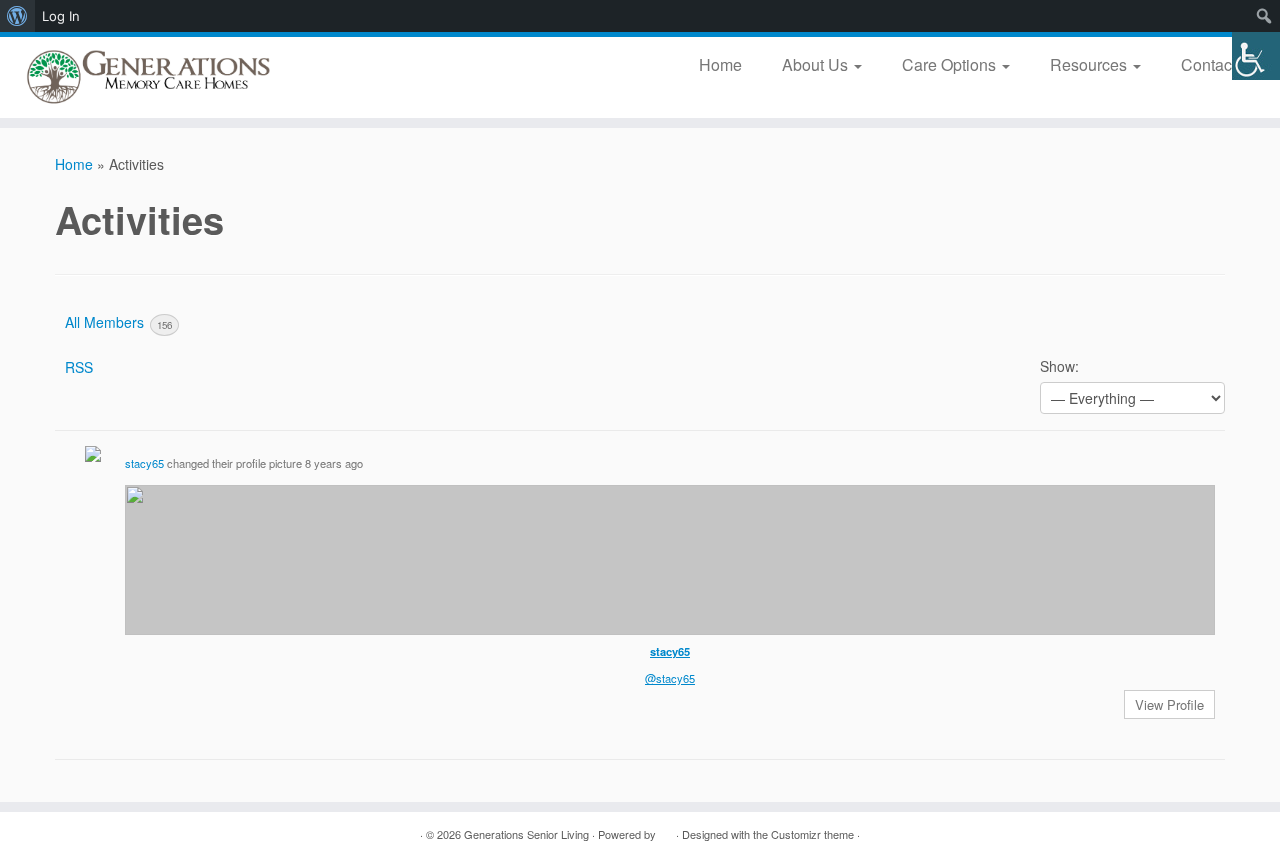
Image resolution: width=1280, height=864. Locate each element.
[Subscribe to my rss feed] (67, 834)
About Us (817, 64)
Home (720, 64)
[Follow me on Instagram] (192, 834)
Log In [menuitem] (61, 16)
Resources (1090, 64)
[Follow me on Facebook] (142, 834)
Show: (1059, 366)
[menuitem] (17, 16)
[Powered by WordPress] (666, 830)
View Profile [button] (1169, 704)
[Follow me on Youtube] (217, 834)
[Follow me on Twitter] (117, 834)
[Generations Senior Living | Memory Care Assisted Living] (147, 77)
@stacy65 (670, 678)
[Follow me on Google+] (167, 834)
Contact (1210, 64)
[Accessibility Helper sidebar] (1256, 56)
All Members (118, 322)
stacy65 (144, 463)
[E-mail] (92, 834)
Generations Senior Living (526, 834)
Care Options (951, 64)
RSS (79, 367)
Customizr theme (812, 834)
